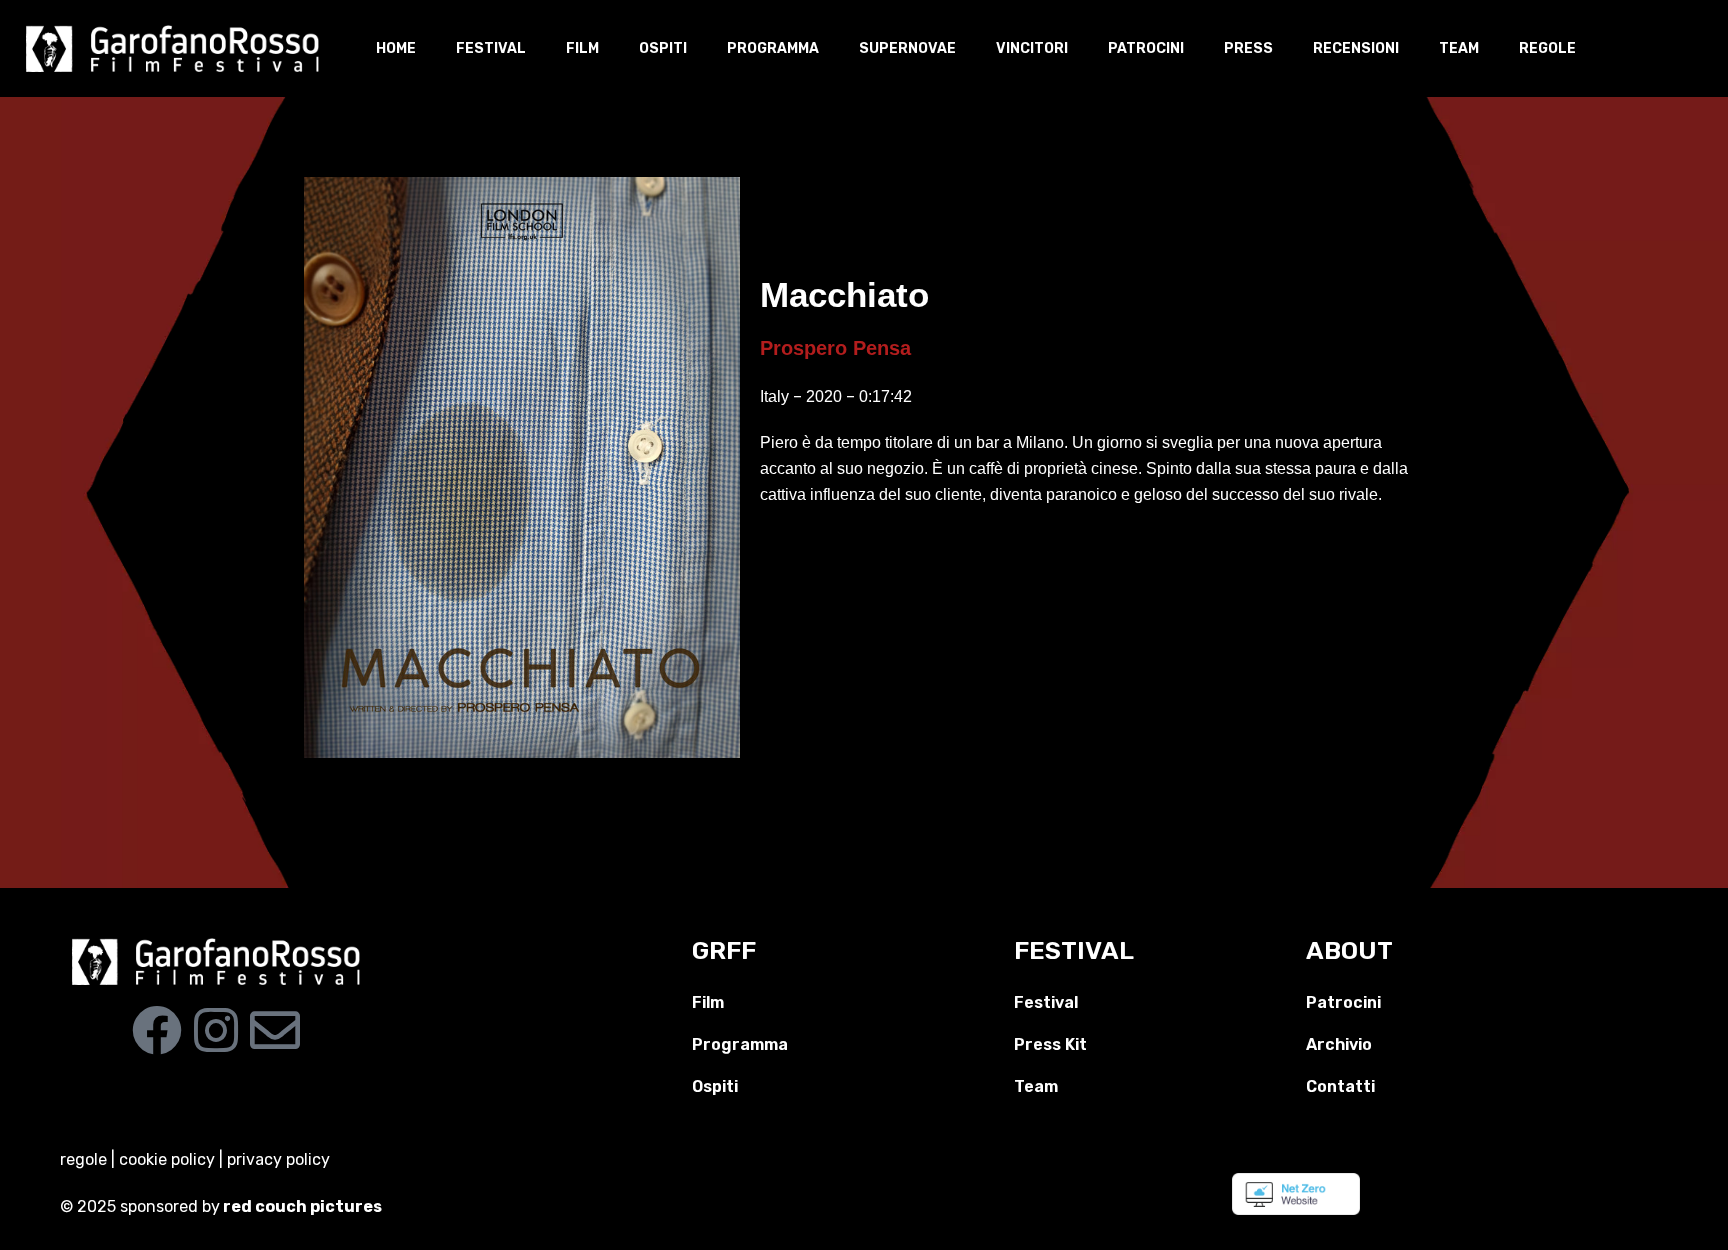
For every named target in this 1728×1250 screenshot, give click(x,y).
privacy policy (278, 1159)
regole (83, 1159)
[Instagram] (216, 1030)
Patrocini (1146, 48)
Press (1248, 48)
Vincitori (1032, 48)
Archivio (1339, 1044)
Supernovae (907, 48)
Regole (1547, 48)
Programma (773, 48)
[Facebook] (157, 1030)
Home (396, 48)
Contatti (1340, 1086)
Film (582, 48)
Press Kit (1050, 1044)
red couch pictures (304, 1206)
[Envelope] (275, 1030)
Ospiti (663, 48)
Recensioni (1356, 48)
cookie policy (167, 1159)
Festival (491, 48)
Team (1459, 48)
